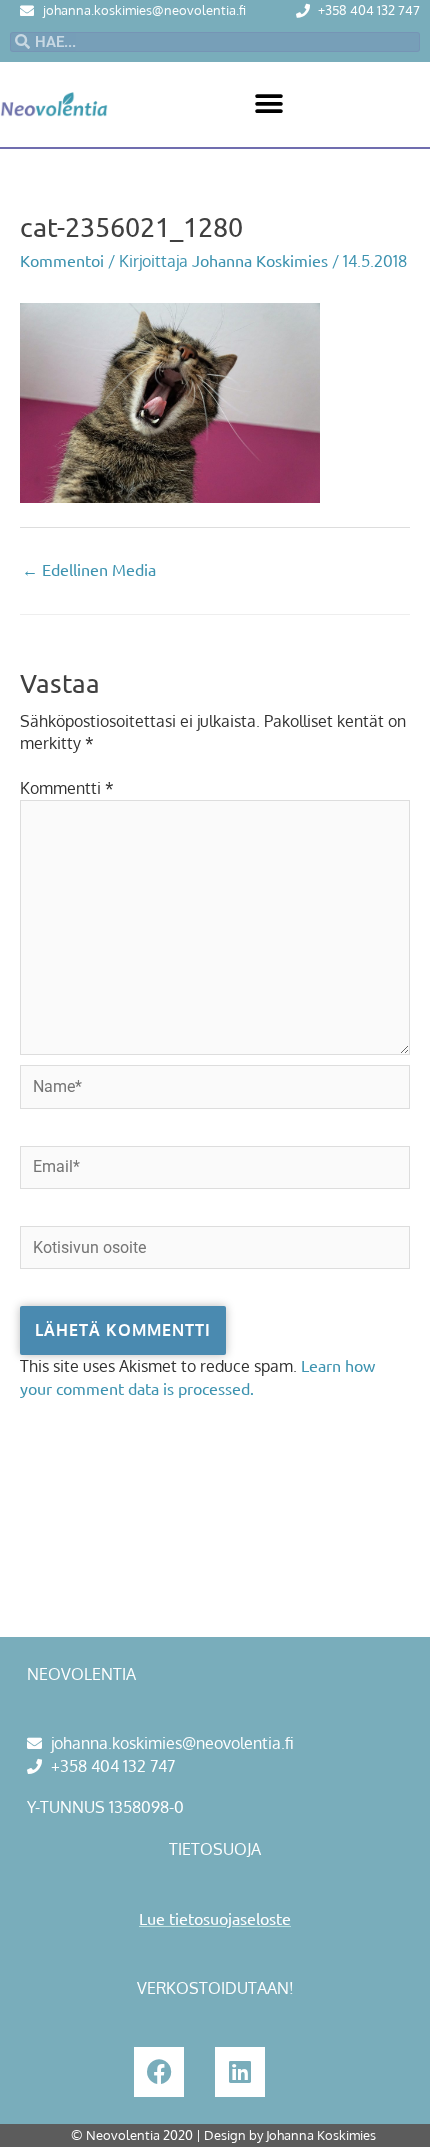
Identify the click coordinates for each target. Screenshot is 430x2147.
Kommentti (67, 788)
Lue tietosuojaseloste (215, 1918)
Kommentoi (62, 260)
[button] (268, 104)
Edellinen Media (89, 569)
